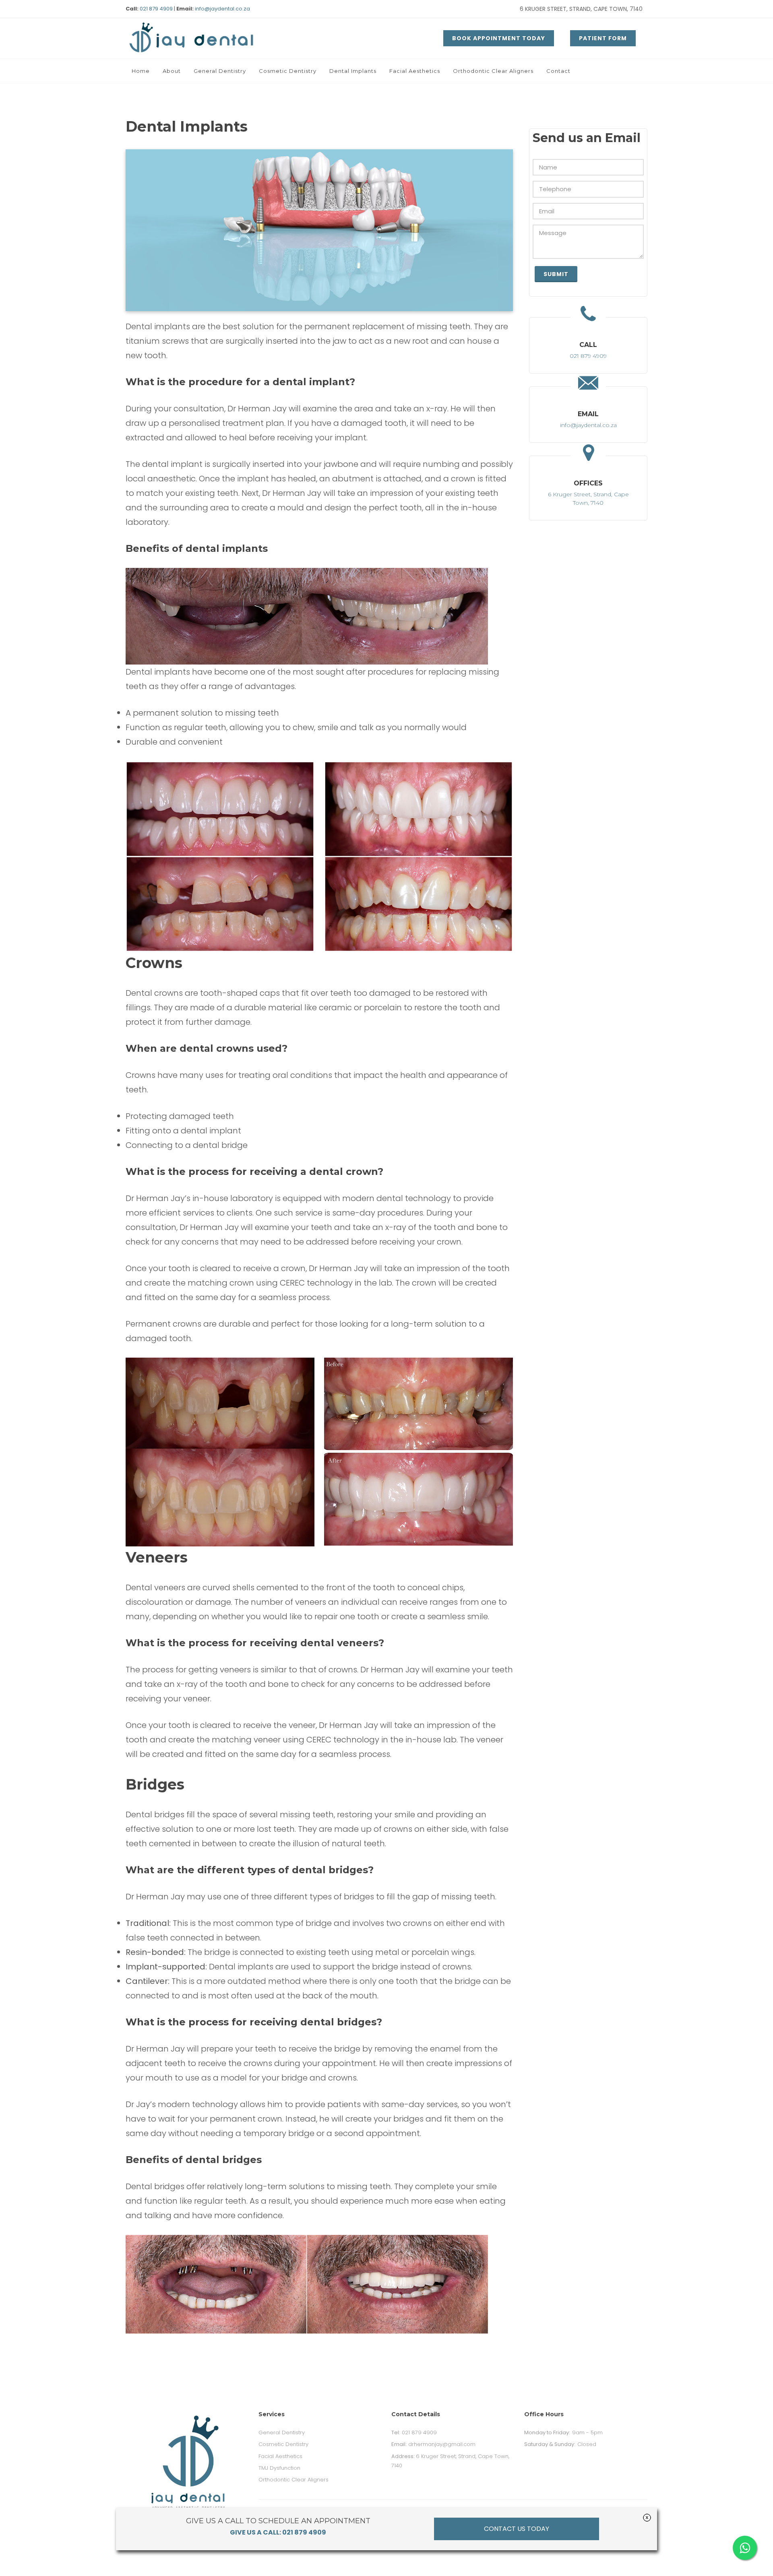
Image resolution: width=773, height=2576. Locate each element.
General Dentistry (282, 2433)
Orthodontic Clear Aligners (293, 2480)
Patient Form (603, 38)
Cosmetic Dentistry (283, 2444)
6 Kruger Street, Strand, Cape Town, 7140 (581, 9)
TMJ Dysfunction (279, 2468)
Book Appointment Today (499, 38)
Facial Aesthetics (280, 2456)
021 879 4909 (156, 9)
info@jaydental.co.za (222, 9)
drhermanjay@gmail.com (433, 2444)
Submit (556, 274)
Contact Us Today (517, 2529)
